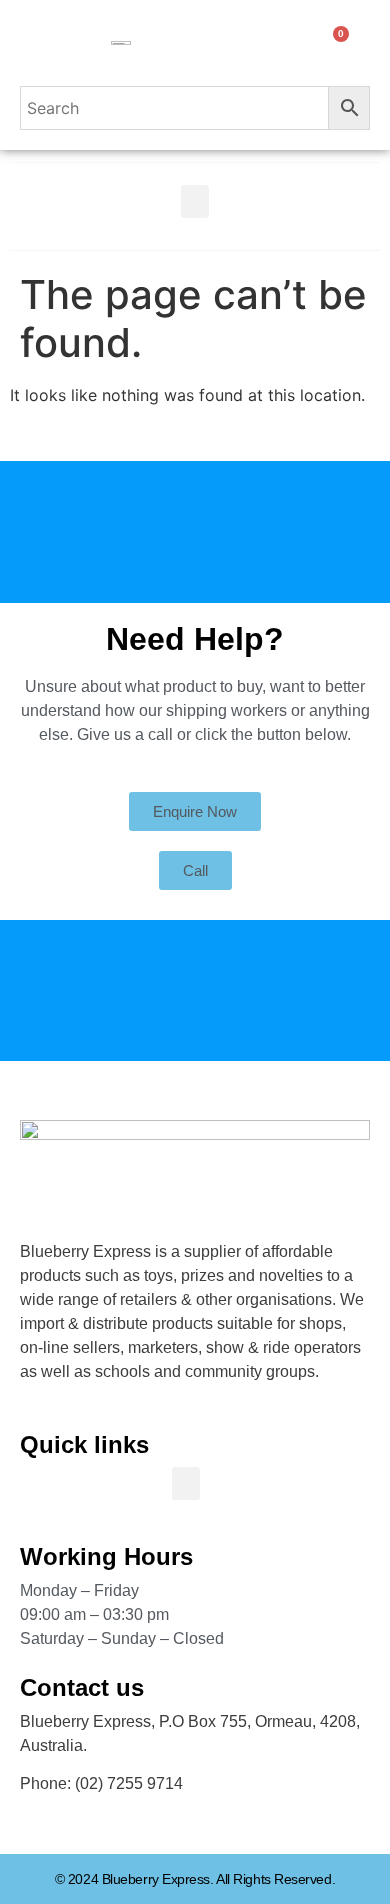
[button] (195, 201)
